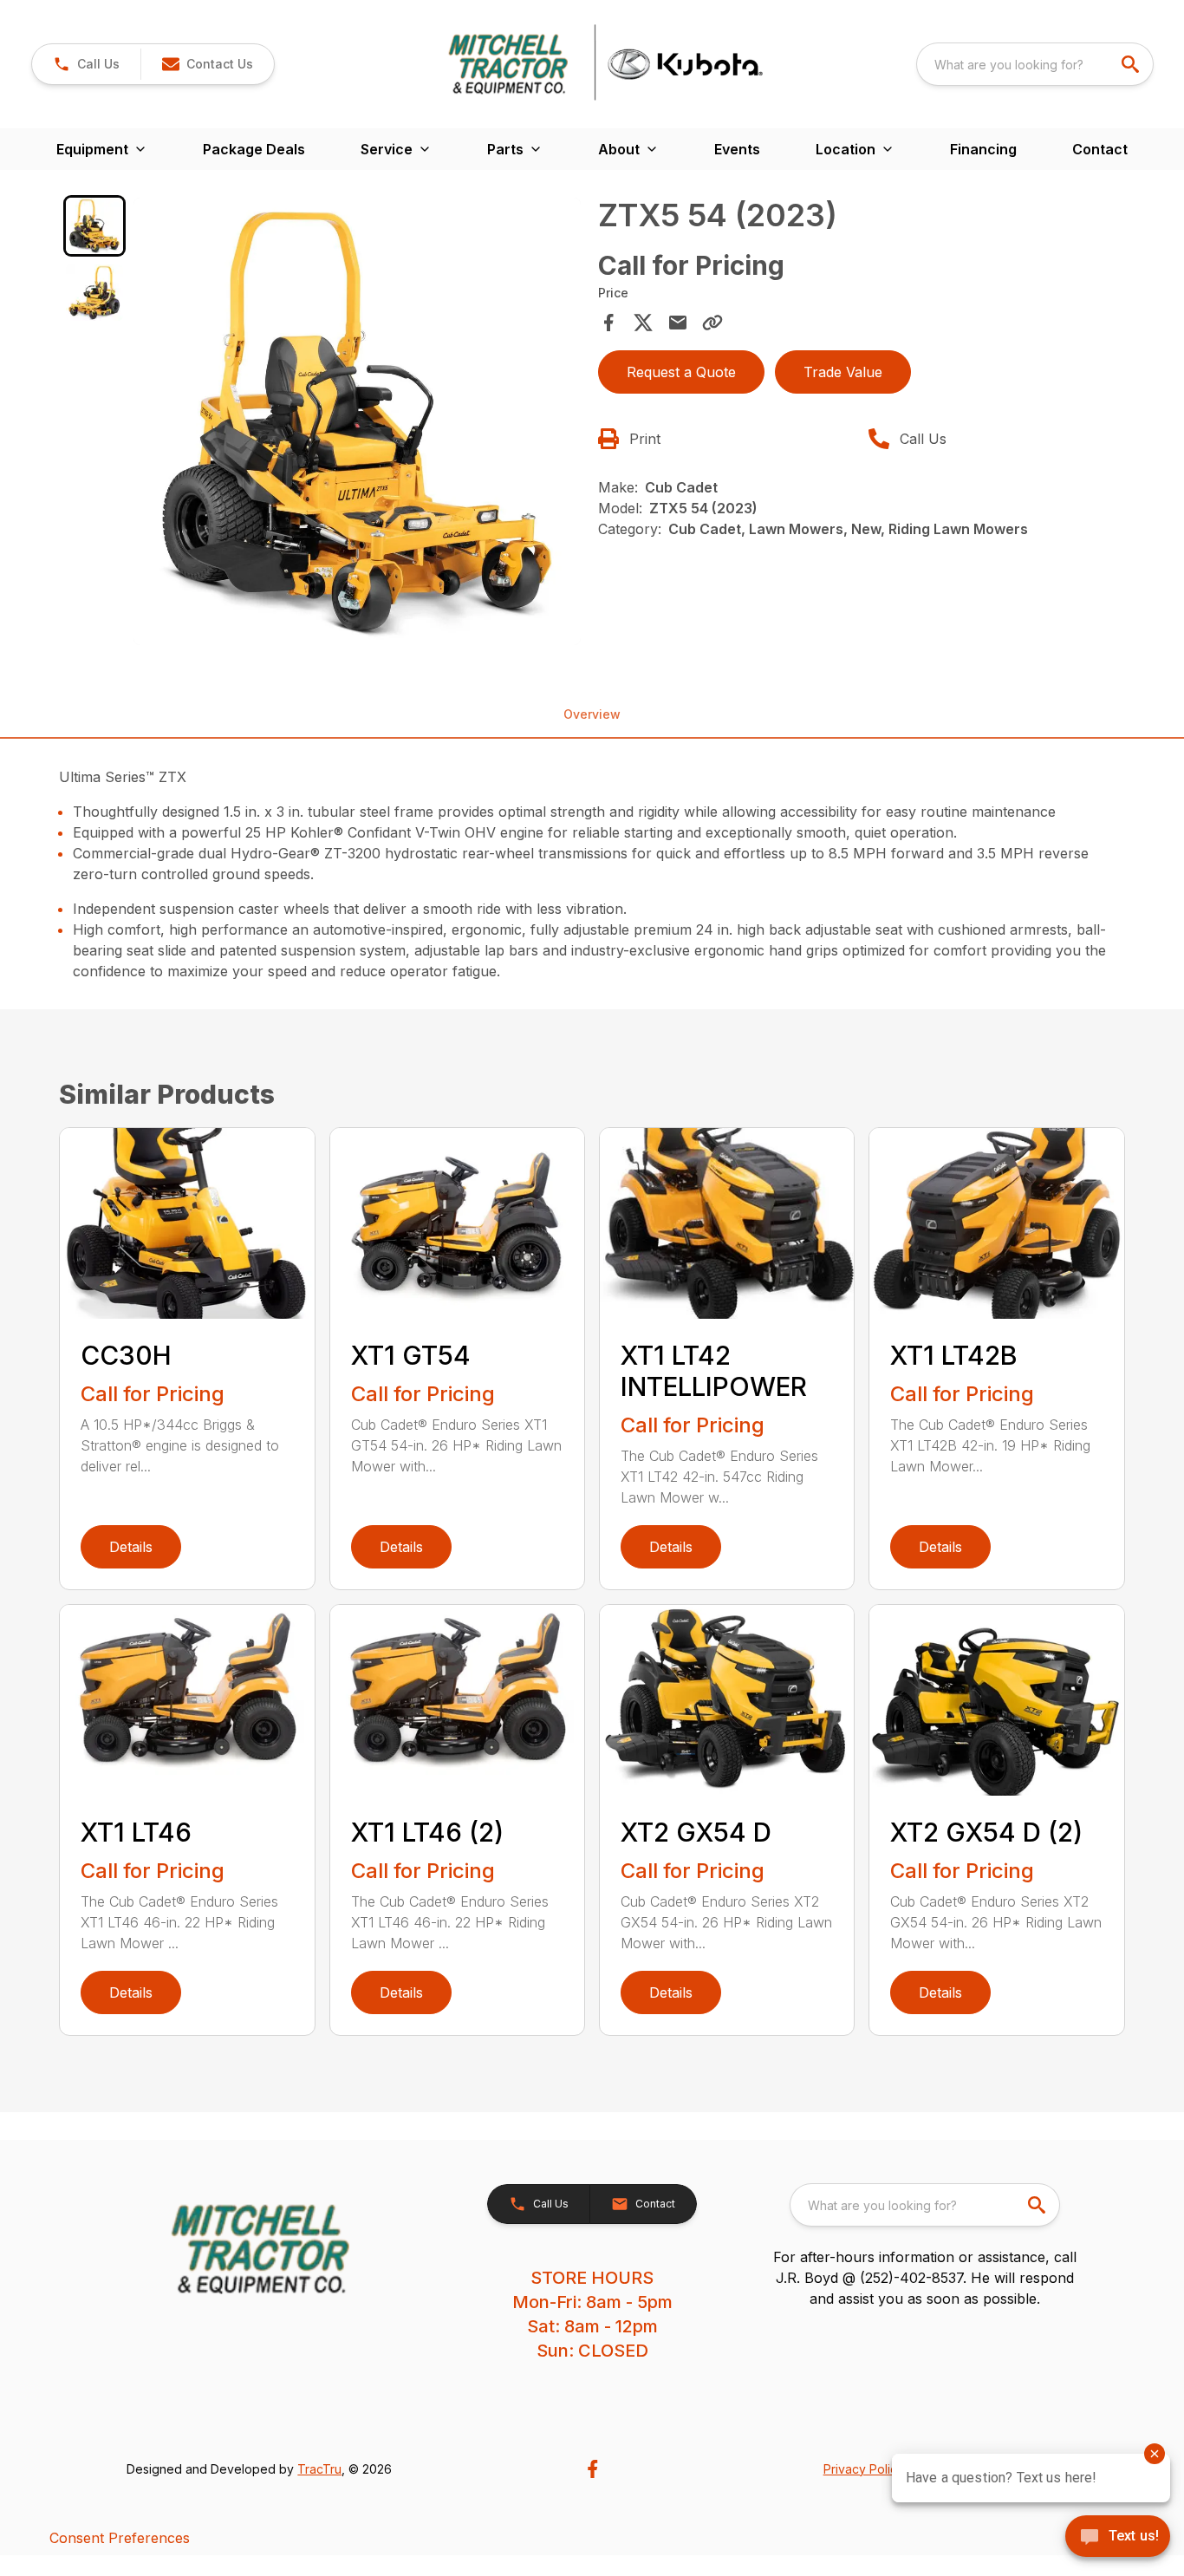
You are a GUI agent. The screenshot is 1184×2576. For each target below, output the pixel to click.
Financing (983, 149)
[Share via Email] (678, 323)
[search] (1132, 64)
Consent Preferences (120, 2538)
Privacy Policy (864, 2469)
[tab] (94, 226)
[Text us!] (1118, 2538)
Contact (1100, 149)
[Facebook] (592, 2469)
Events (737, 149)
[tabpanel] (357, 424)
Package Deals (254, 149)
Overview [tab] (592, 714)
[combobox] (1035, 64)
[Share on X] (643, 323)
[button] (86, 64)
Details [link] (131, 1547)
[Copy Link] (712, 323)
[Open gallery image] (357, 421)
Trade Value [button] (843, 372)
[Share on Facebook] (608, 323)
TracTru (319, 2469)
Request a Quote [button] (681, 372)
